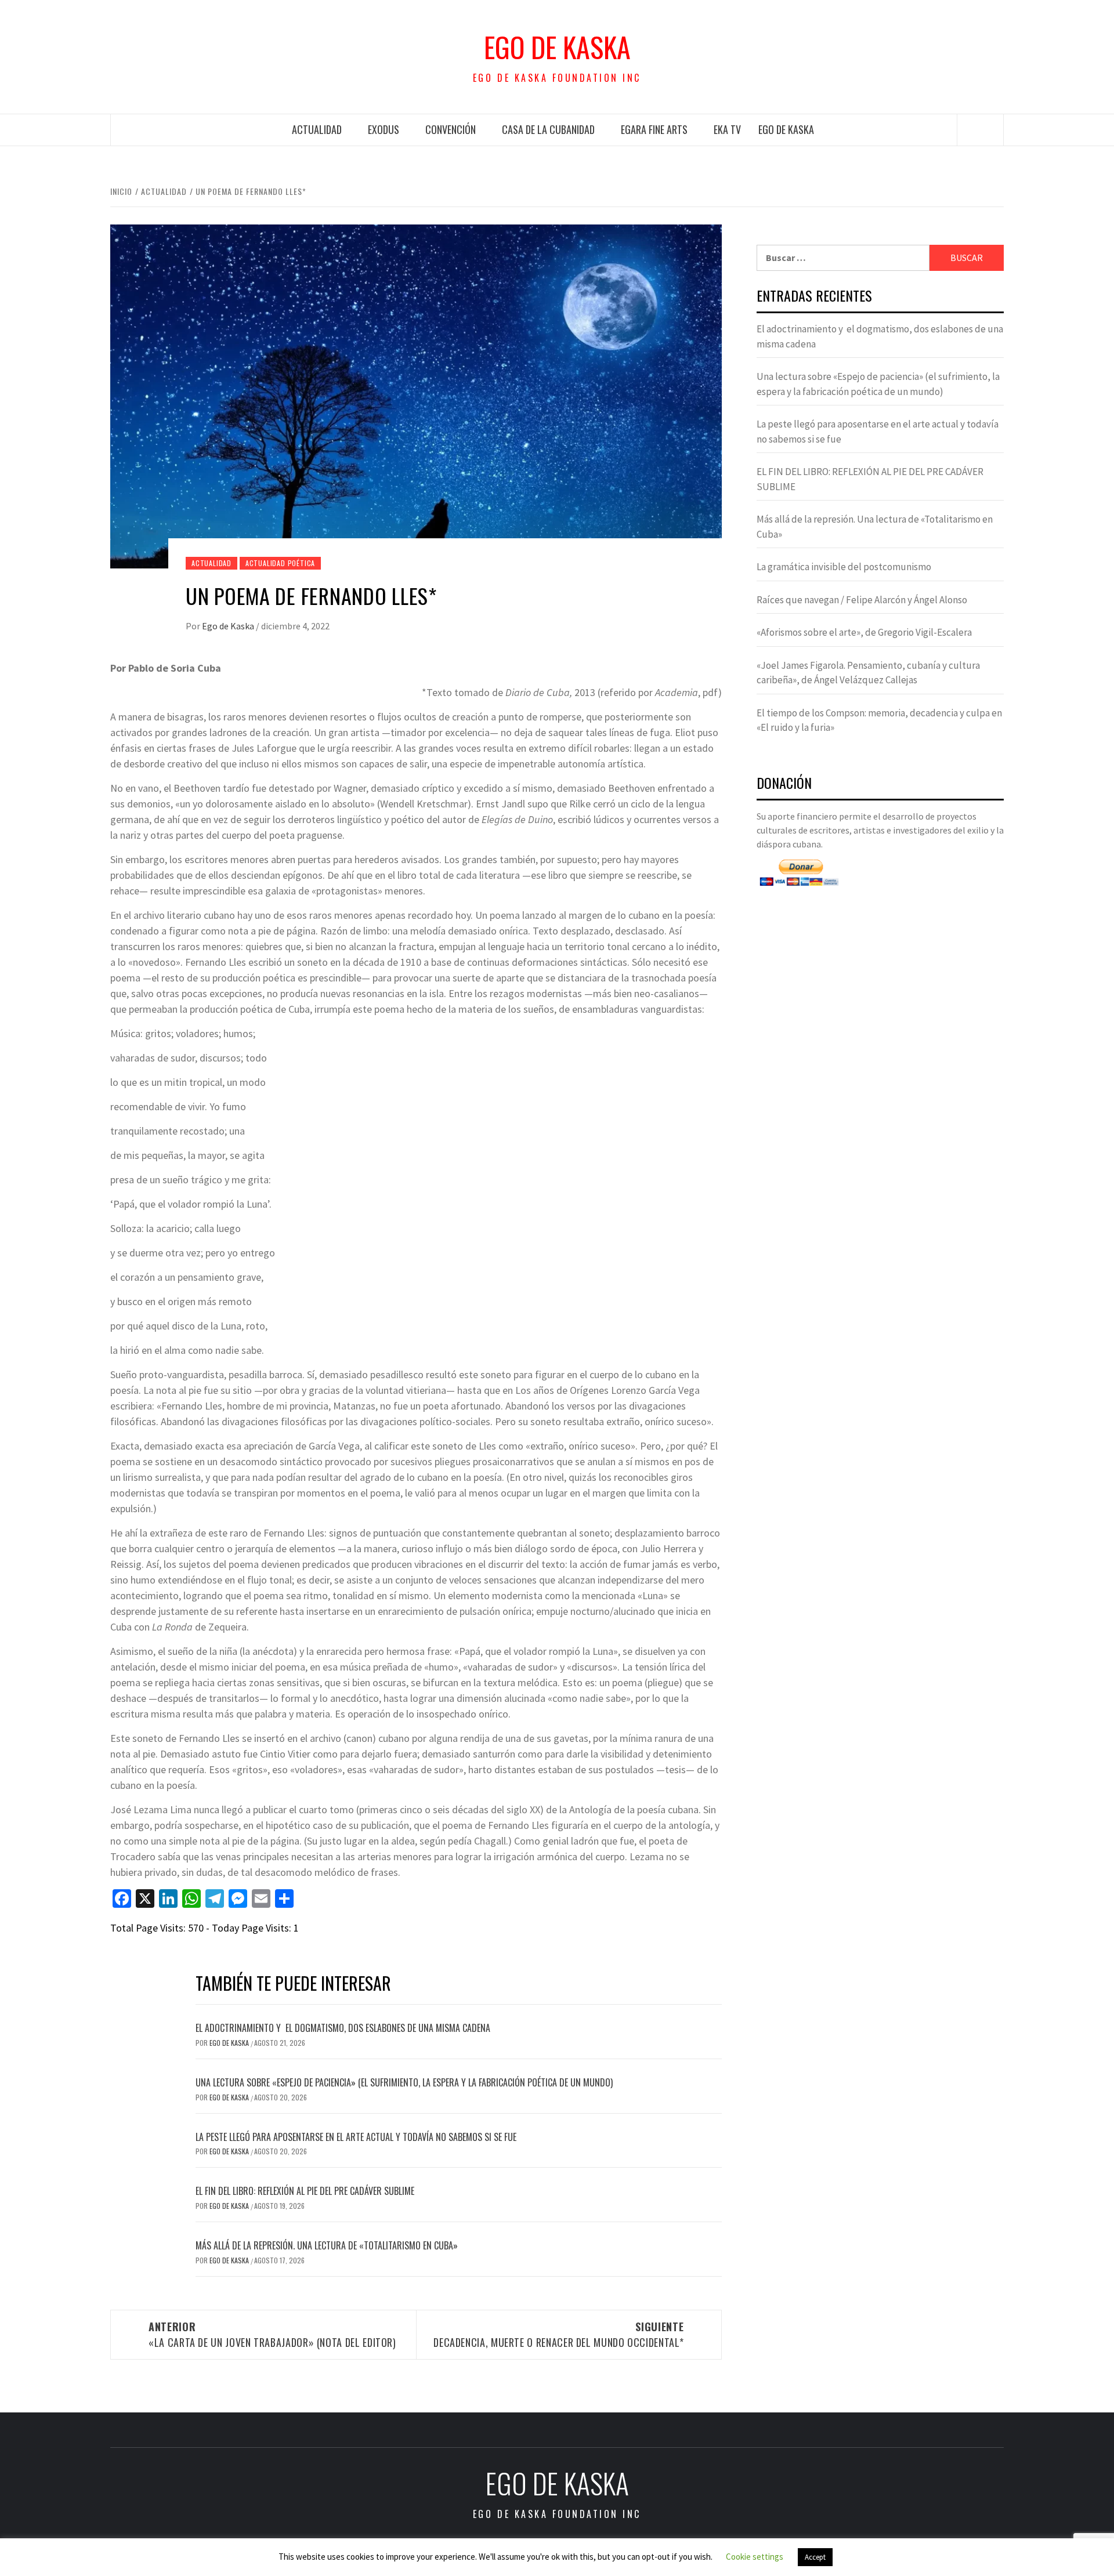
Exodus (384, 129)
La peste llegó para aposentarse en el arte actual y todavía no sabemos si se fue (356, 2137)
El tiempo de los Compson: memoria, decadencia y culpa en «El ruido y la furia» (879, 720)
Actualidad (317, 129)
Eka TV (727, 129)
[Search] (981, 130)
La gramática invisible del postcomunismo (844, 567)
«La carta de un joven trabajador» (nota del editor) (272, 2334)
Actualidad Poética (280, 563)
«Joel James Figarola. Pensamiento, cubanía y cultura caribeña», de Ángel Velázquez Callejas (868, 673)
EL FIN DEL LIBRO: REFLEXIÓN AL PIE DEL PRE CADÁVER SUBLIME (305, 2191)
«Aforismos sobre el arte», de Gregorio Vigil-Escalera (864, 632)
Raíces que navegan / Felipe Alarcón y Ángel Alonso (862, 600)
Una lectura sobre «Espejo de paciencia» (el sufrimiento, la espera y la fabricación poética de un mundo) (404, 2082)
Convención (451, 129)
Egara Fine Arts (654, 129)
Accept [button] (815, 2557)
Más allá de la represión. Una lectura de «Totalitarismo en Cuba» (327, 2245)
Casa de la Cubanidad (548, 129)
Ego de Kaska (557, 47)
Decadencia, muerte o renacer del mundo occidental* (558, 2334)
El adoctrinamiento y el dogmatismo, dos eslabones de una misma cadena (343, 2028)
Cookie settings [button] (755, 2557)
